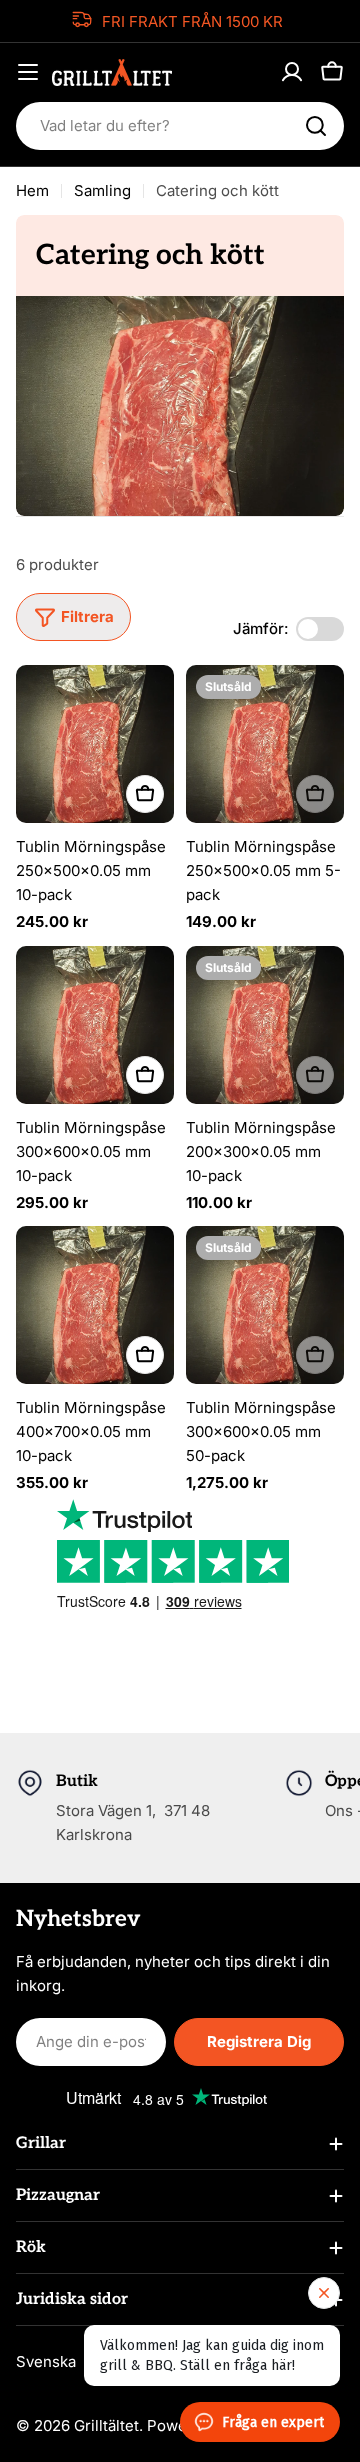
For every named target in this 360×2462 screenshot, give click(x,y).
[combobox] (180, 126)
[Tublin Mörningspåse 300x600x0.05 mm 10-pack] (95, 1025)
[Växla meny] (28, 72)
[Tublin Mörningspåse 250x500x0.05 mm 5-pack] (265, 744)
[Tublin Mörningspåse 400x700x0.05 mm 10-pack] (95, 1305)
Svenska (46, 2361)
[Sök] (316, 126)
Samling (102, 190)
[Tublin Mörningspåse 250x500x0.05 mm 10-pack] (95, 744)
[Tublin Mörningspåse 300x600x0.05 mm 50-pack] (265, 1305)
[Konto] (292, 72)
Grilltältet (106, 2425)
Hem (32, 190)
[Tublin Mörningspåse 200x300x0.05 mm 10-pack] (265, 1025)
